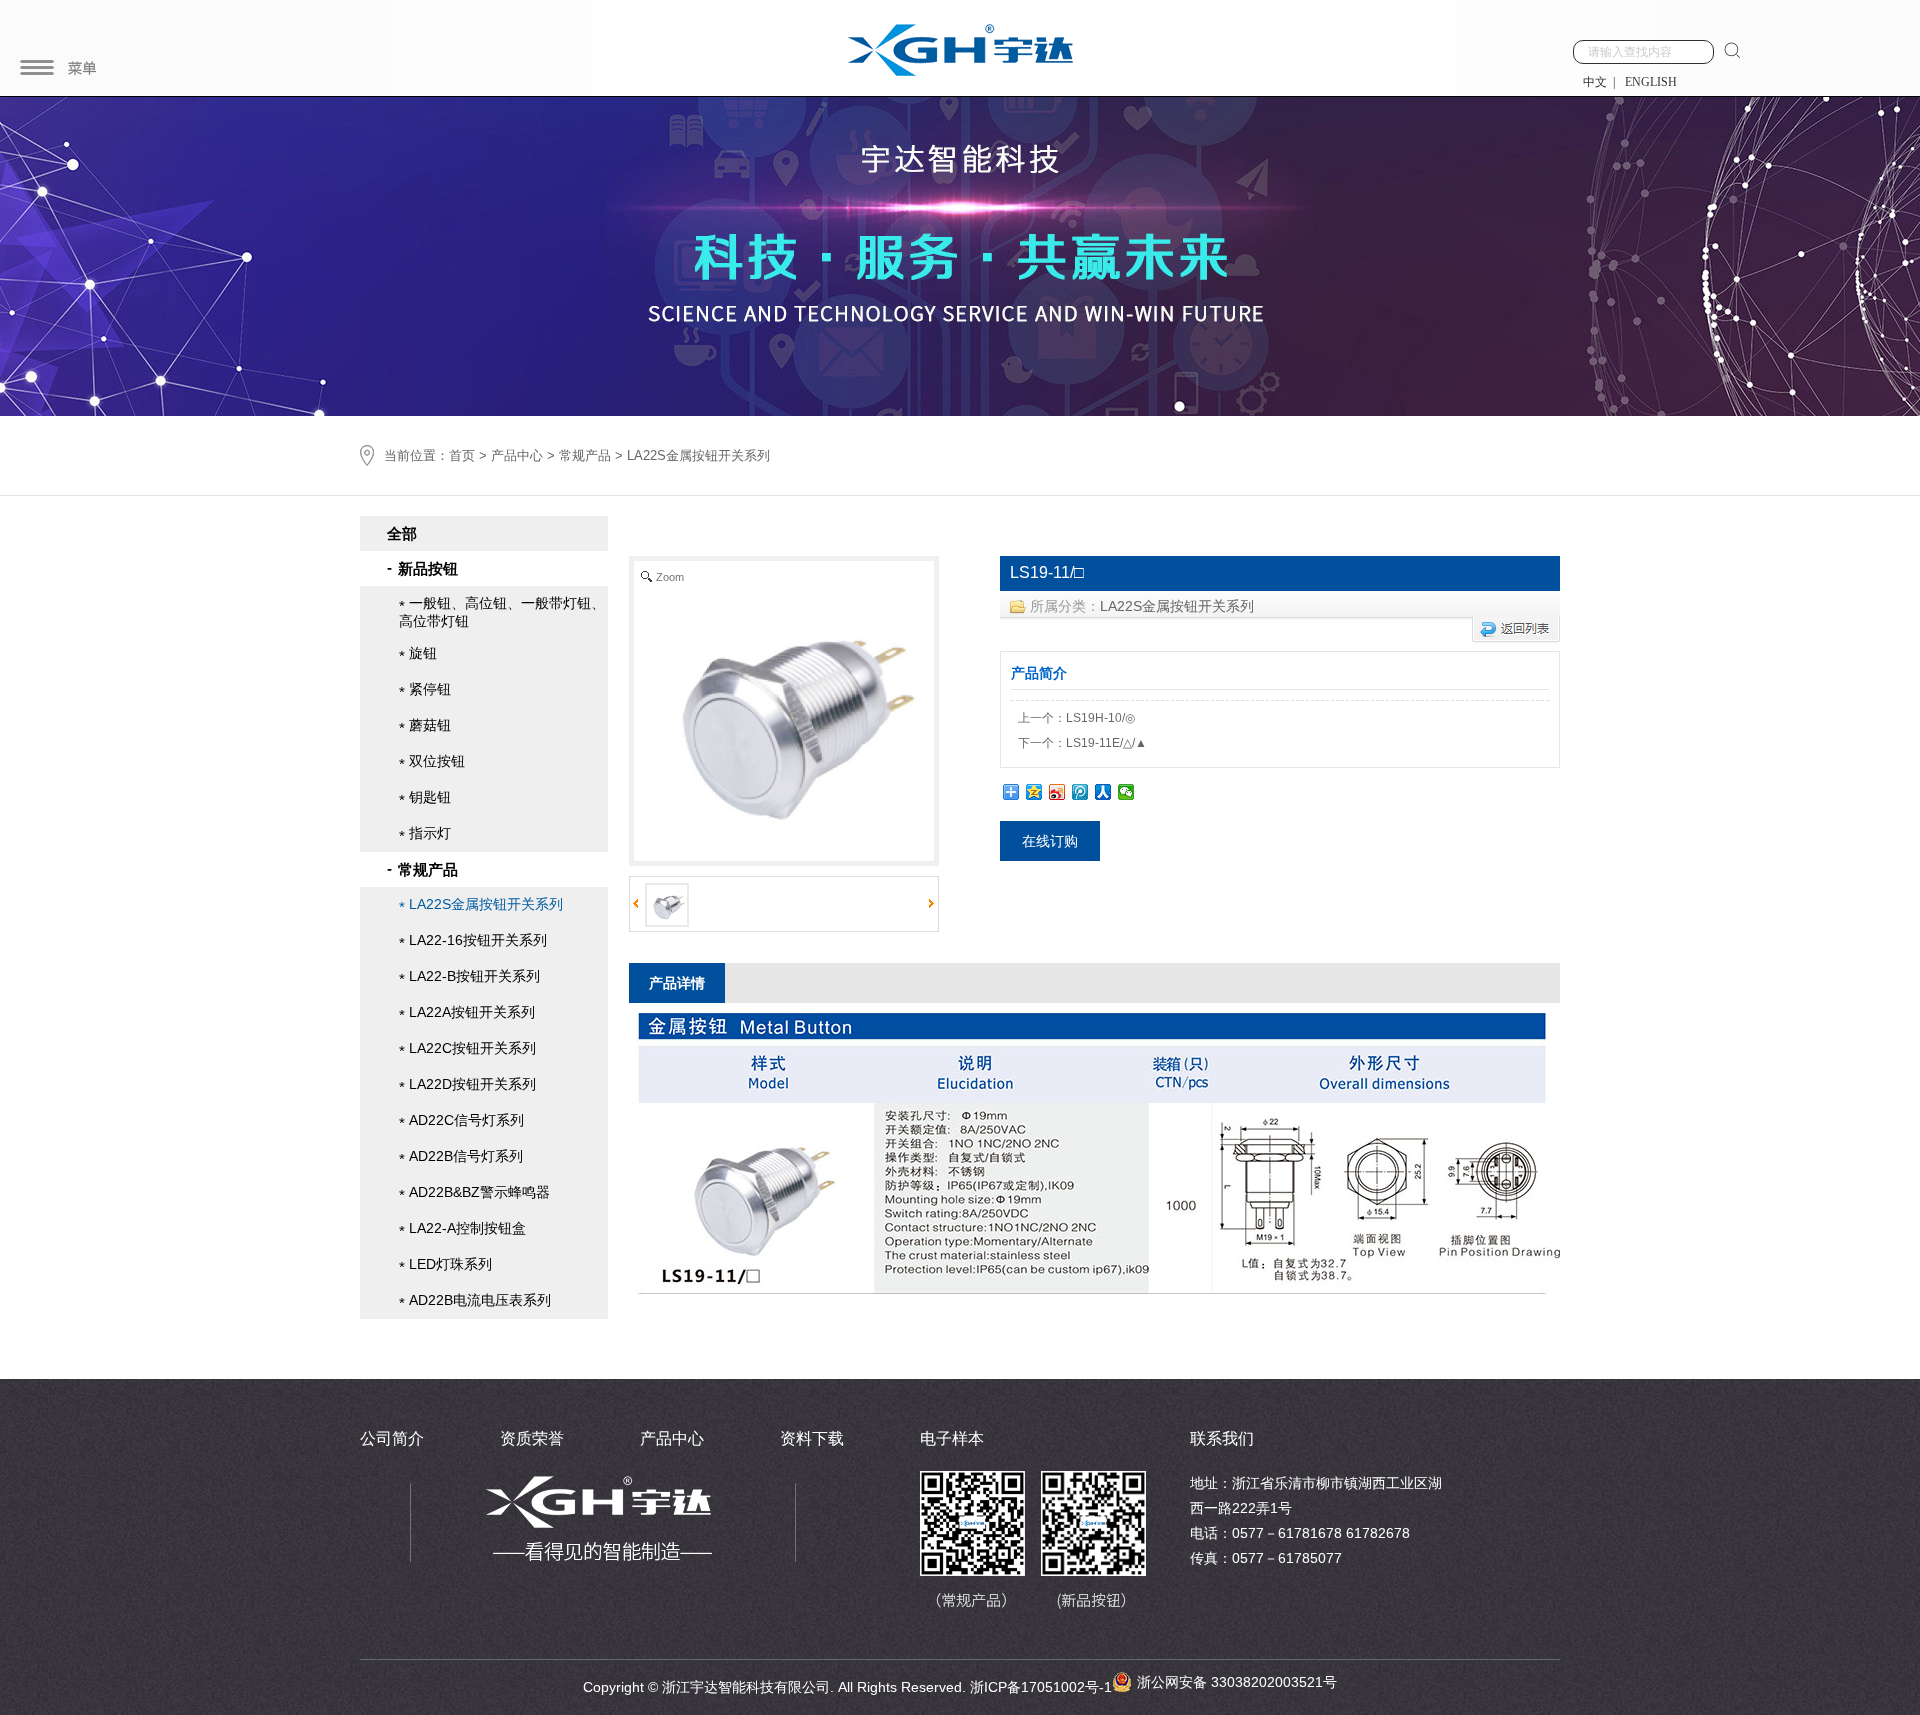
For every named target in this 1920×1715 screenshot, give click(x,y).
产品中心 (517, 455)
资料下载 (812, 1438)
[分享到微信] (1126, 792)
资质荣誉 (532, 1438)
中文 (1595, 82)
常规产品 (585, 455)
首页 (462, 455)
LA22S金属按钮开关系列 (1177, 606)
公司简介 (392, 1438)
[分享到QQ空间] (1034, 792)
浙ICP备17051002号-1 (1041, 1687)
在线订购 (1050, 841)
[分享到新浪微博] (1057, 792)
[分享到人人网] (1103, 792)
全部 (402, 533)
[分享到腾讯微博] (1080, 792)
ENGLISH (1651, 82)
